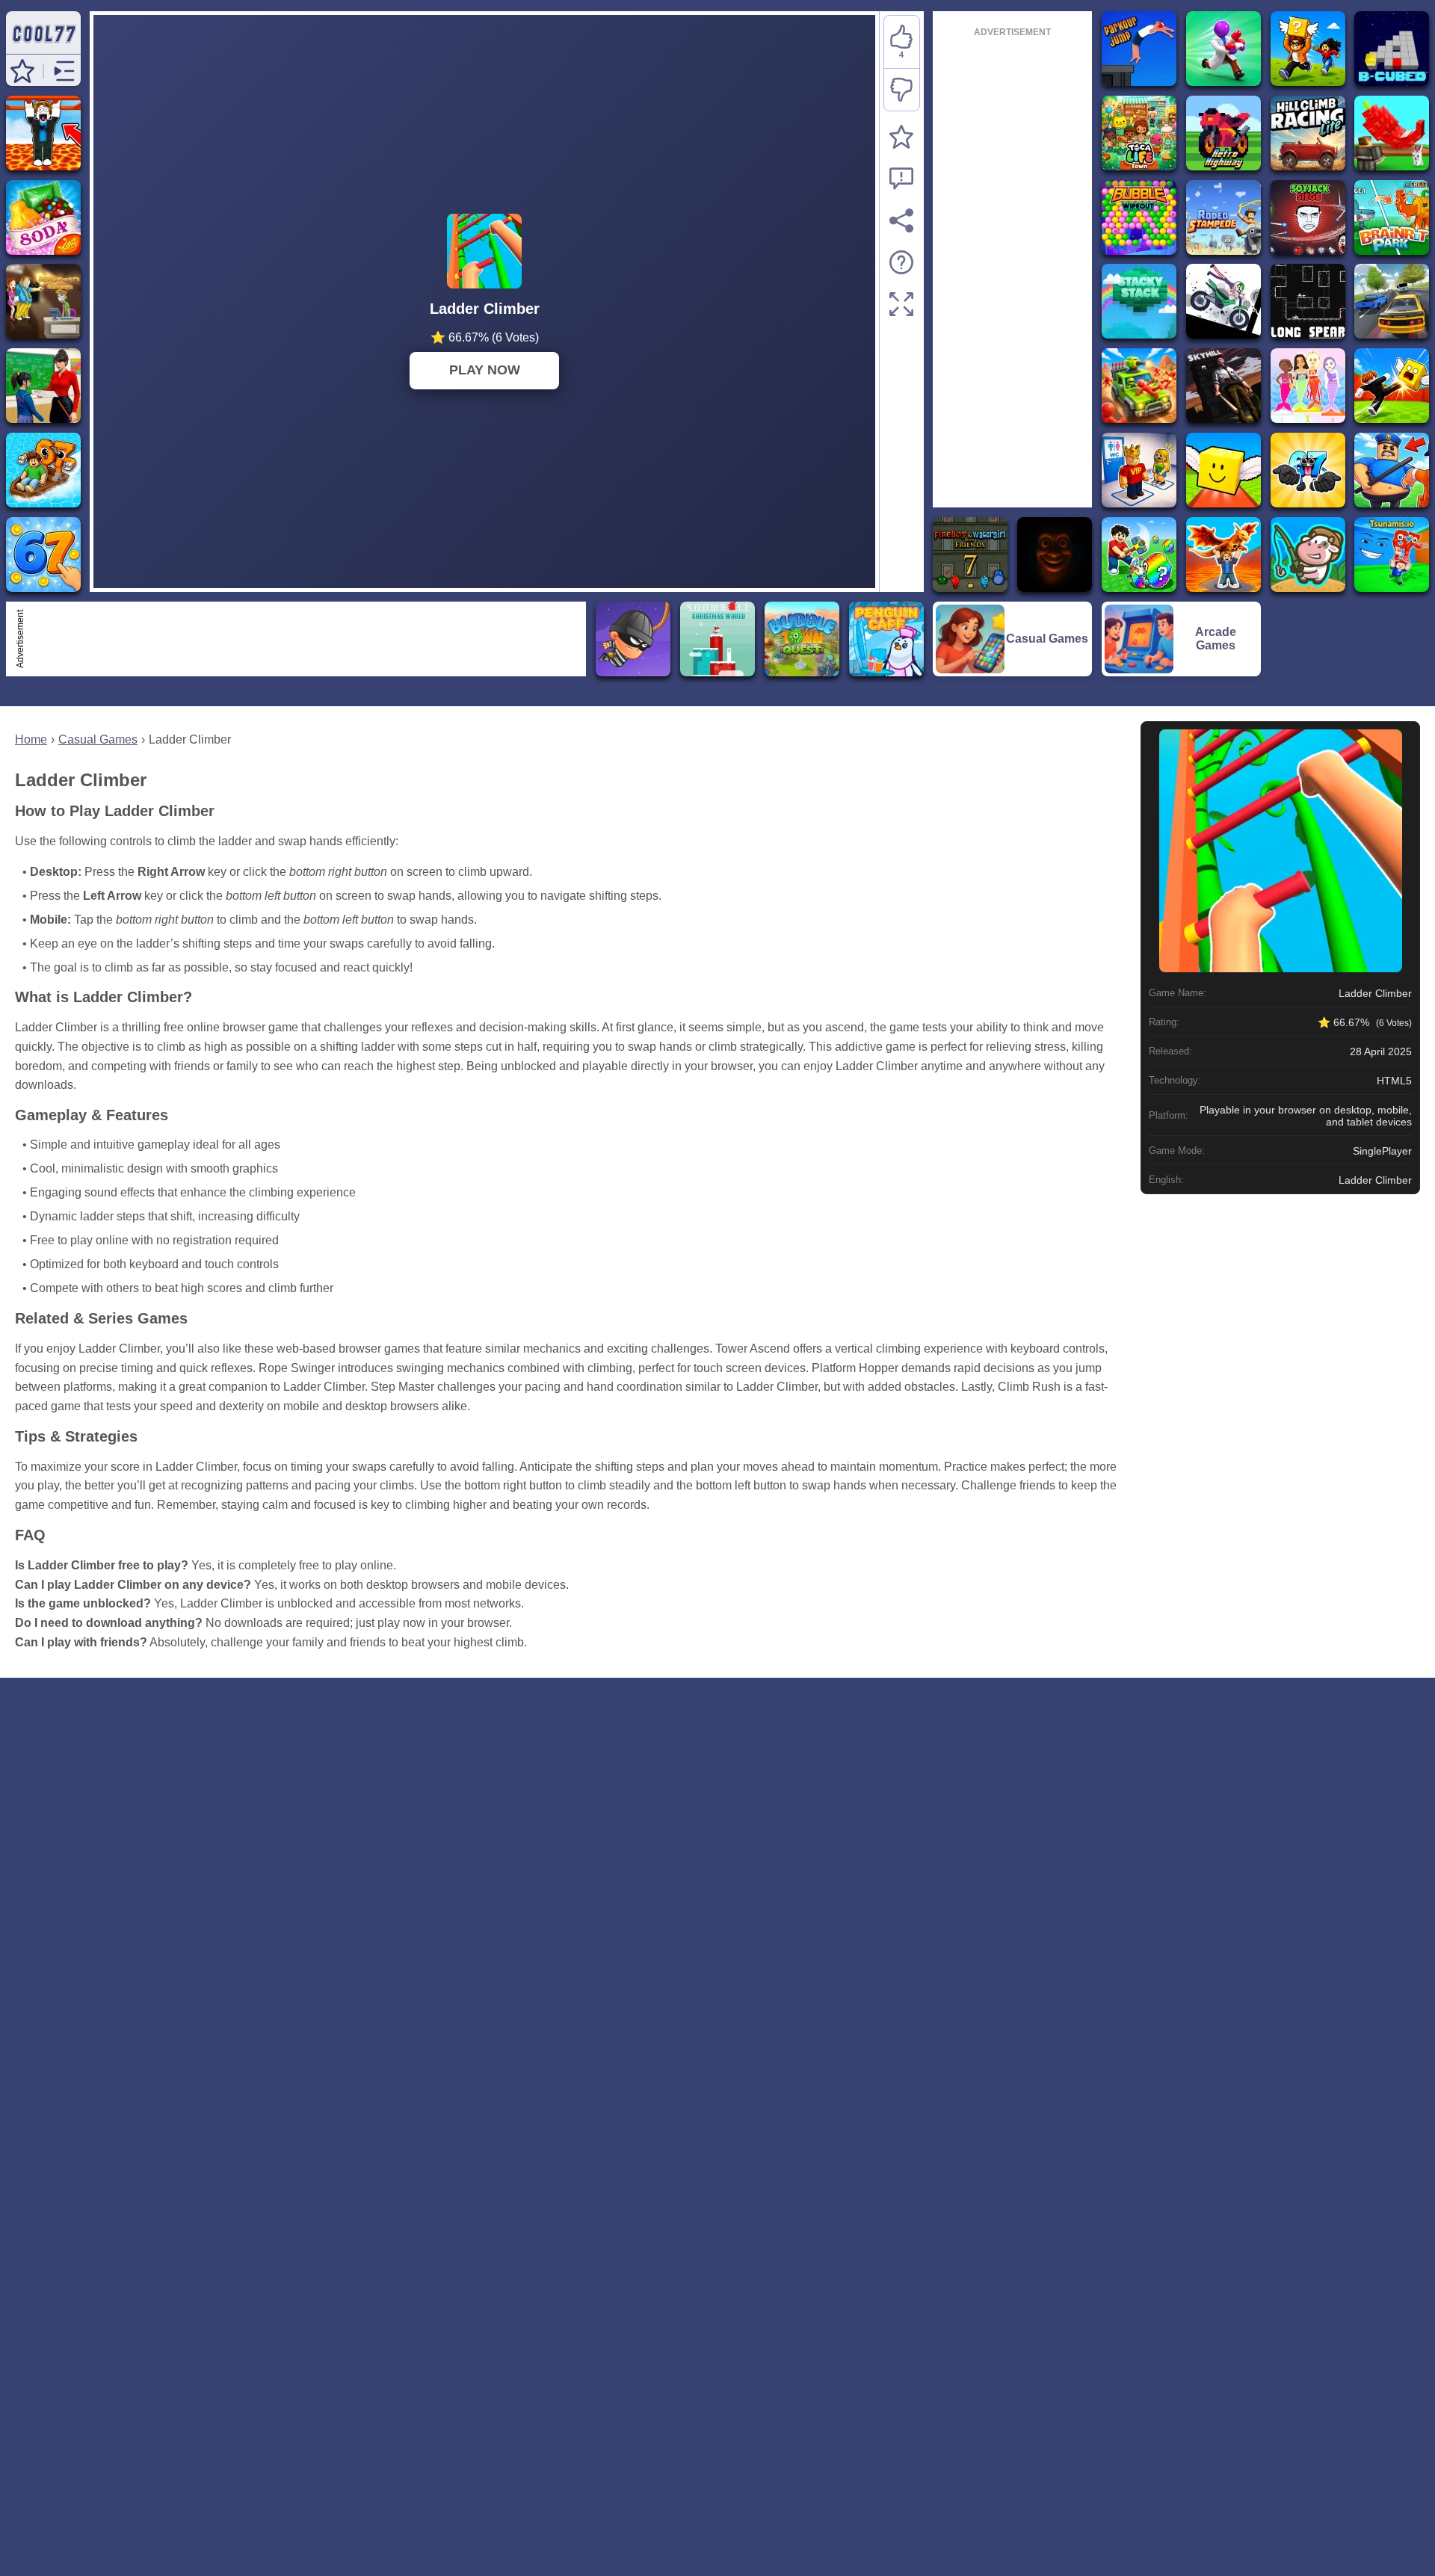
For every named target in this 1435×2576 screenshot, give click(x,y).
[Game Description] (901, 262)
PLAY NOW (485, 370)
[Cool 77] (43, 47)
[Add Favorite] (901, 137)
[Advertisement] (305, 639)
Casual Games (98, 739)
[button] (22, 71)
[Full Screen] (901, 304)
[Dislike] (902, 90)
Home (31, 739)
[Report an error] (901, 179)
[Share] (901, 220)
